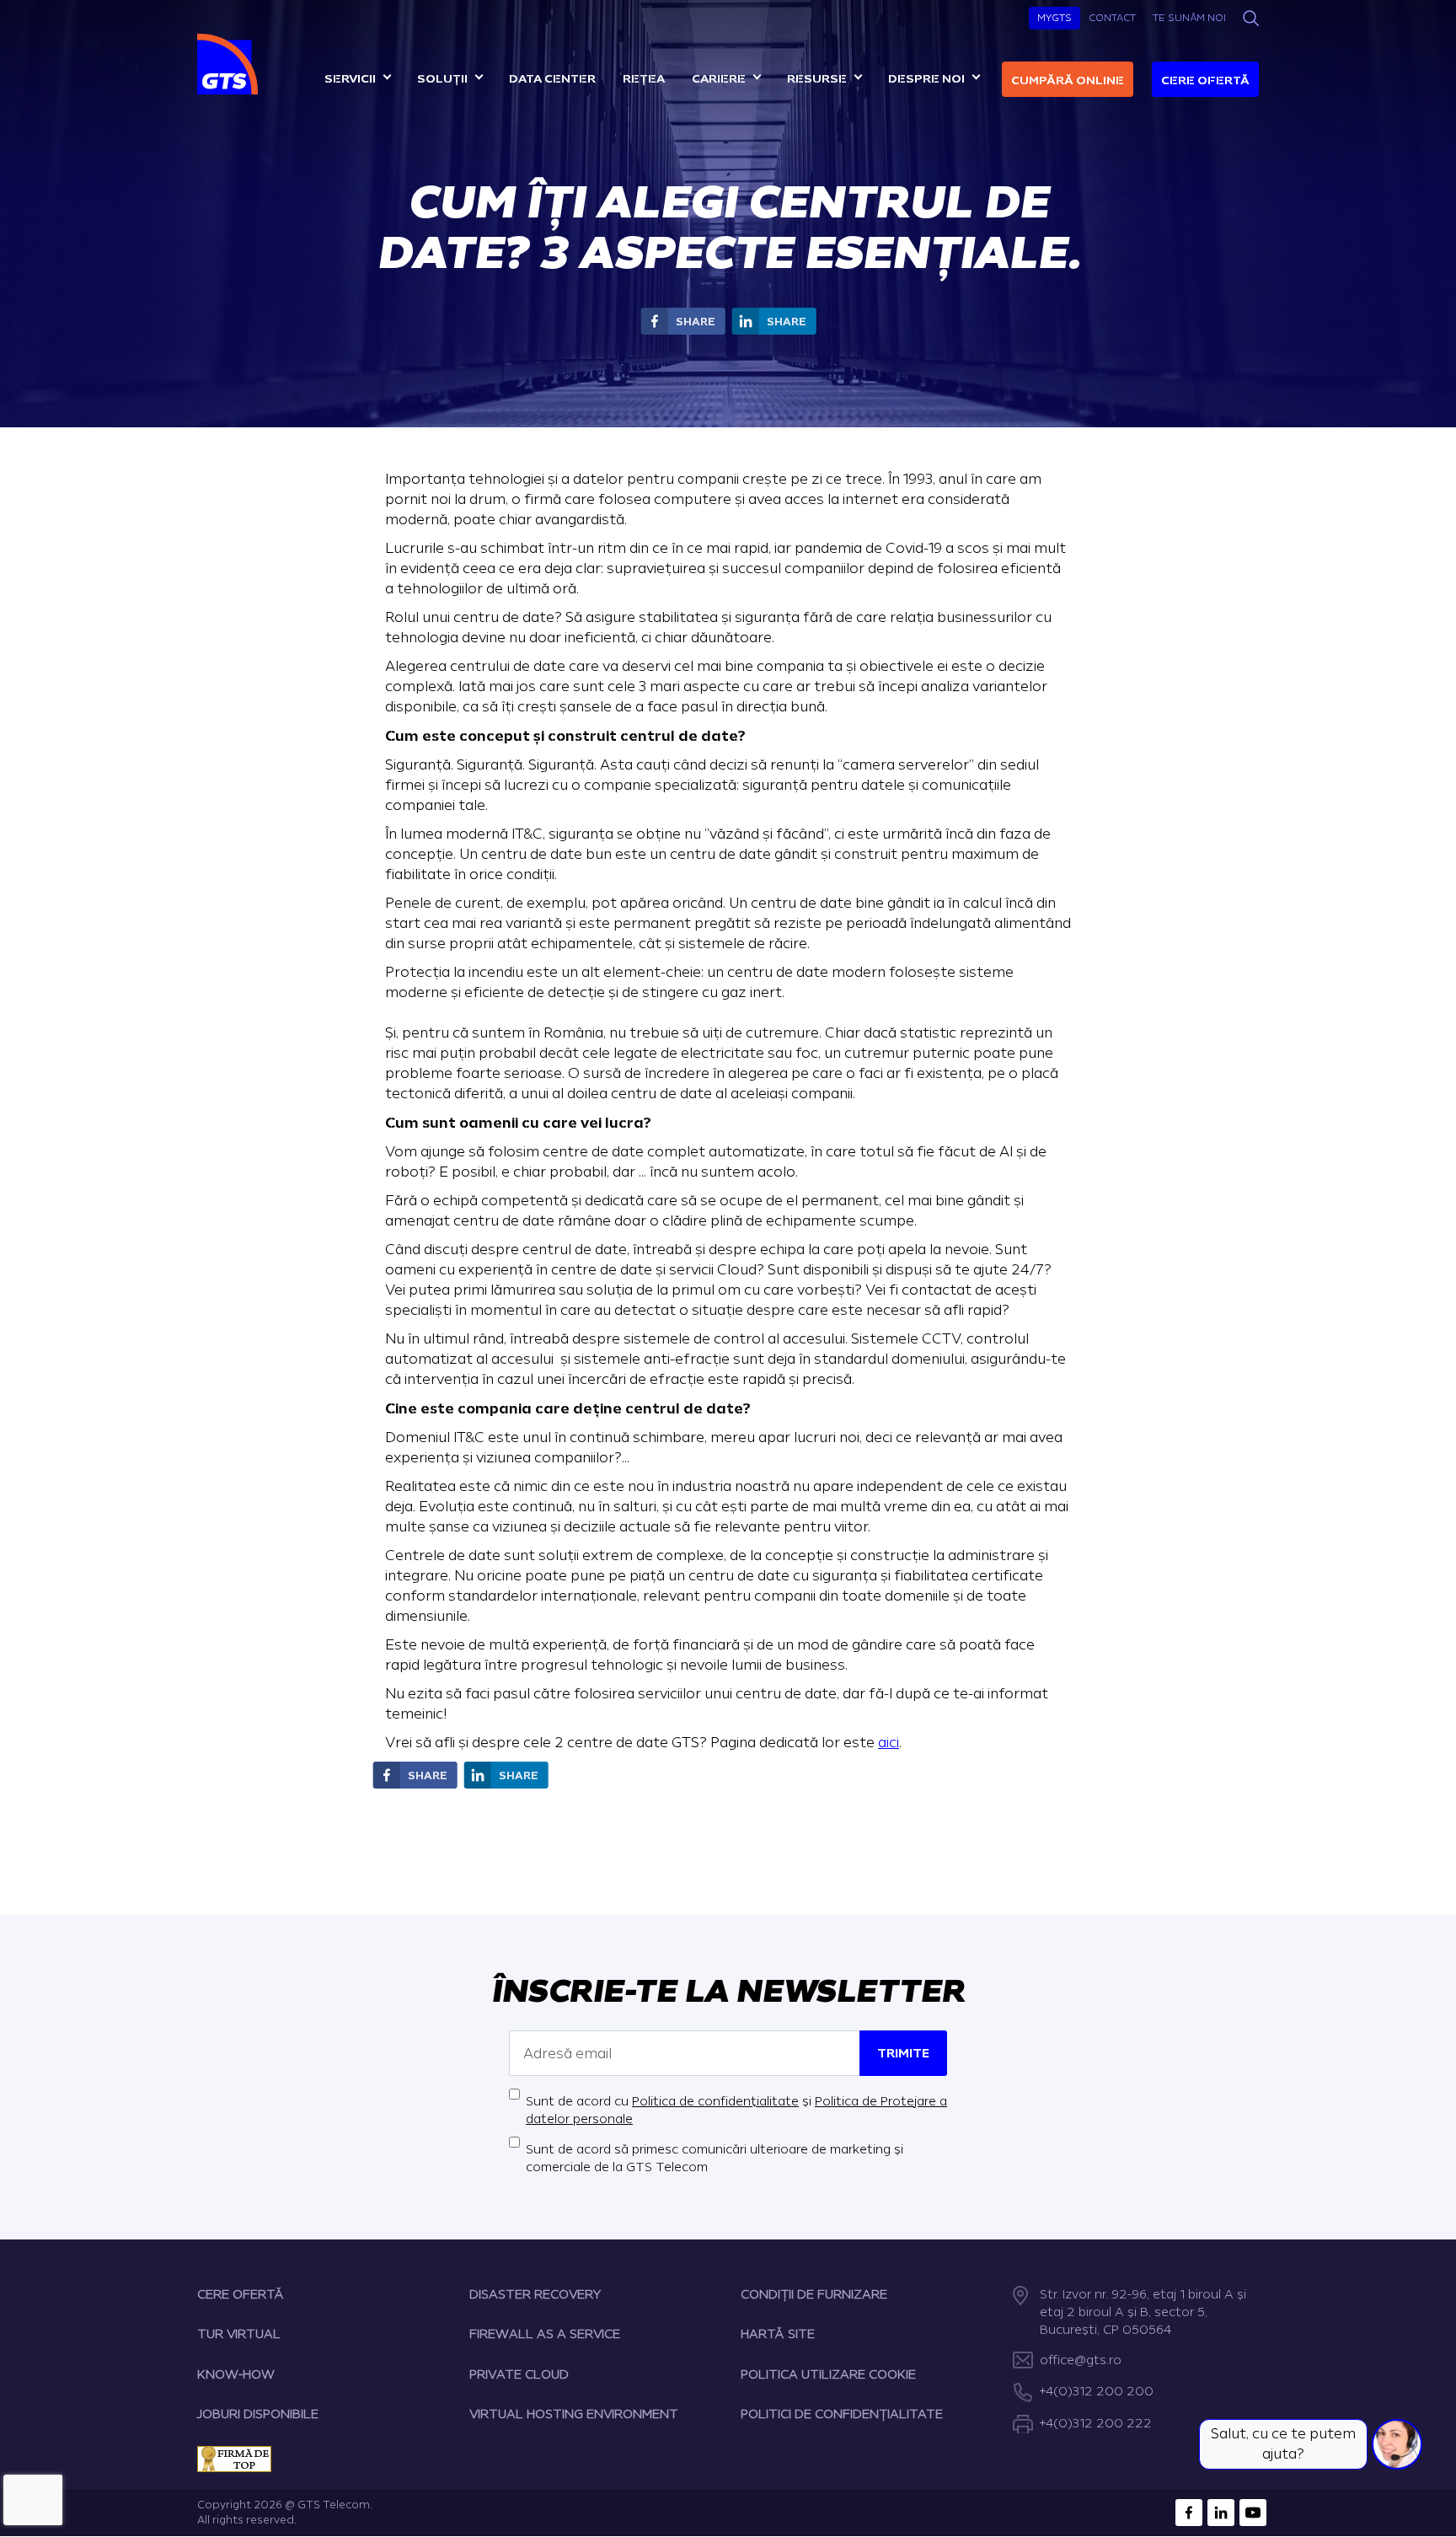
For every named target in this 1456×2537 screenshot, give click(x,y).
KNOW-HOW (236, 2375)
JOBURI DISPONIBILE (258, 2414)
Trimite (903, 2054)
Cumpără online (1068, 80)
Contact (1112, 18)
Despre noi (926, 79)
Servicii (350, 79)
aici (889, 1743)
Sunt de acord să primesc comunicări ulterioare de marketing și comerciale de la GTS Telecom (715, 2159)
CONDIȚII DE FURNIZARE (814, 2295)
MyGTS (1055, 18)
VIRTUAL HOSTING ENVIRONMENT (574, 2414)
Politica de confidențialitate (715, 2102)
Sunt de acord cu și (736, 2111)
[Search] (1251, 18)
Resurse (817, 79)
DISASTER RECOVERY (535, 2295)
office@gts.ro (1081, 2360)
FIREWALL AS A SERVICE (545, 2334)
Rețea (644, 79)
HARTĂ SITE (778, 2334)
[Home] (230, 64)
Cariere (719, 79)
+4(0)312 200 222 (1096, 2424)
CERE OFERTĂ (241, 2295)
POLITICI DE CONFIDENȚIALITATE (842, 2414)
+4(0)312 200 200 (1097, 2392)
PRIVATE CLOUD (519, 2375)
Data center (552, 79)
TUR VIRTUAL (239, 2334)
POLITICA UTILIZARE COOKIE (828, 2375)
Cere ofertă (1205, 80)
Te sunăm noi (1189, 18)
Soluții (442, 79)
